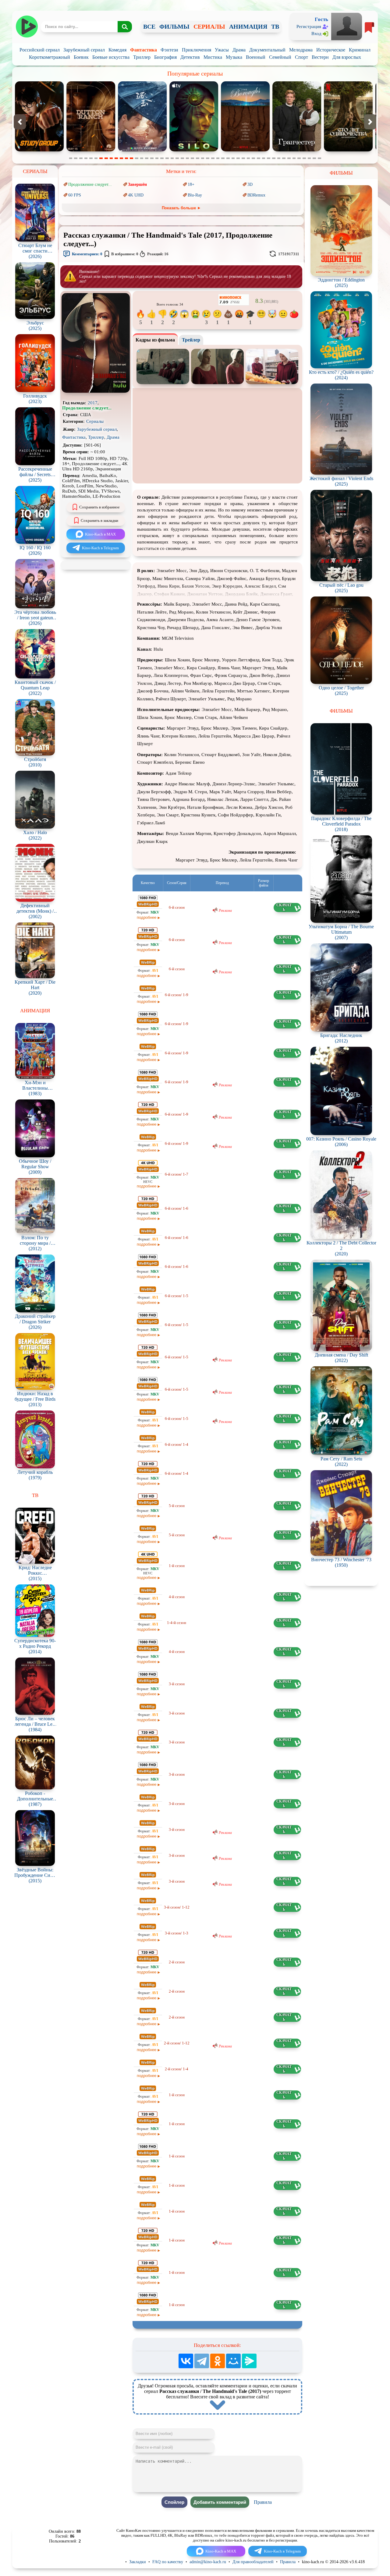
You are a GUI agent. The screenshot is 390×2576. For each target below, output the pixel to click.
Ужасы (222, 50)
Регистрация (309, 27)
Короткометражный (50, 57)
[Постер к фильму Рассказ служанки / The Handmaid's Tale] (96, 391)
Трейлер (191, 340)
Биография (165, 57)
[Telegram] (202, 2361)
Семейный (280, 57)
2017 (93, 403)
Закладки (138, 2562)
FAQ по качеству (168, 2562)
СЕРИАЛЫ (209, 27)
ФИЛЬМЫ (174, 27)
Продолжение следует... (90, 184)
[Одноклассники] (218, 2361)
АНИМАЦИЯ (248, 27)
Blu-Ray (195, 195)
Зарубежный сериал (84, 50)
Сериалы (95, 421)
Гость (321, 19)
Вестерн (320, 57)
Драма (239, 50)
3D (250, 184)
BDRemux (256, 195)
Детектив (190, 57)
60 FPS (75, 195)
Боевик (81, 57)
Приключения (197, 50)
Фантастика (144, 50)
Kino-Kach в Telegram (100, 548)
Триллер (142, 57)
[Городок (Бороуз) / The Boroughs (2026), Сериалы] (92, 150)
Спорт (301, 57)
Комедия (117, 50)
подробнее (147, 917)
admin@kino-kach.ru (208, 2562)
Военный (256, 57)
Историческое (331, 50)
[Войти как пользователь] (347, 26)
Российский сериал (40, 50)
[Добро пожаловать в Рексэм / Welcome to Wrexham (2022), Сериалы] (246, 150)
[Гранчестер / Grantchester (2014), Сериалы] (143, 150)
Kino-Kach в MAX (100, 534)
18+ (191, 184)
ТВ (275, 27)
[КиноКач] (27, 27)
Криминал (360, 50)
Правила (263, 2502)
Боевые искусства (111, 57)
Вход (316, 34)
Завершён (137, 184)
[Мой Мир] (233, 2361)
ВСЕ (149, 27)
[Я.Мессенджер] (249, 2361)
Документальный (267, 50)
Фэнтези (169, 50)
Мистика (213, 57)
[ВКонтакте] (186, 2361)
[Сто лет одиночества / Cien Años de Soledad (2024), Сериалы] (195, 150)
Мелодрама (301, 50)
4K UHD (136, 195)
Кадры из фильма (155, 340)
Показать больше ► (181, 208)
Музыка (234, 57)
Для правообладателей (253, 2562)
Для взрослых (347, 57)
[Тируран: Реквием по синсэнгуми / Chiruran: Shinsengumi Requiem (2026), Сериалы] (349, 150)
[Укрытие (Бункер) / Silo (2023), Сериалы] (40, 150)
